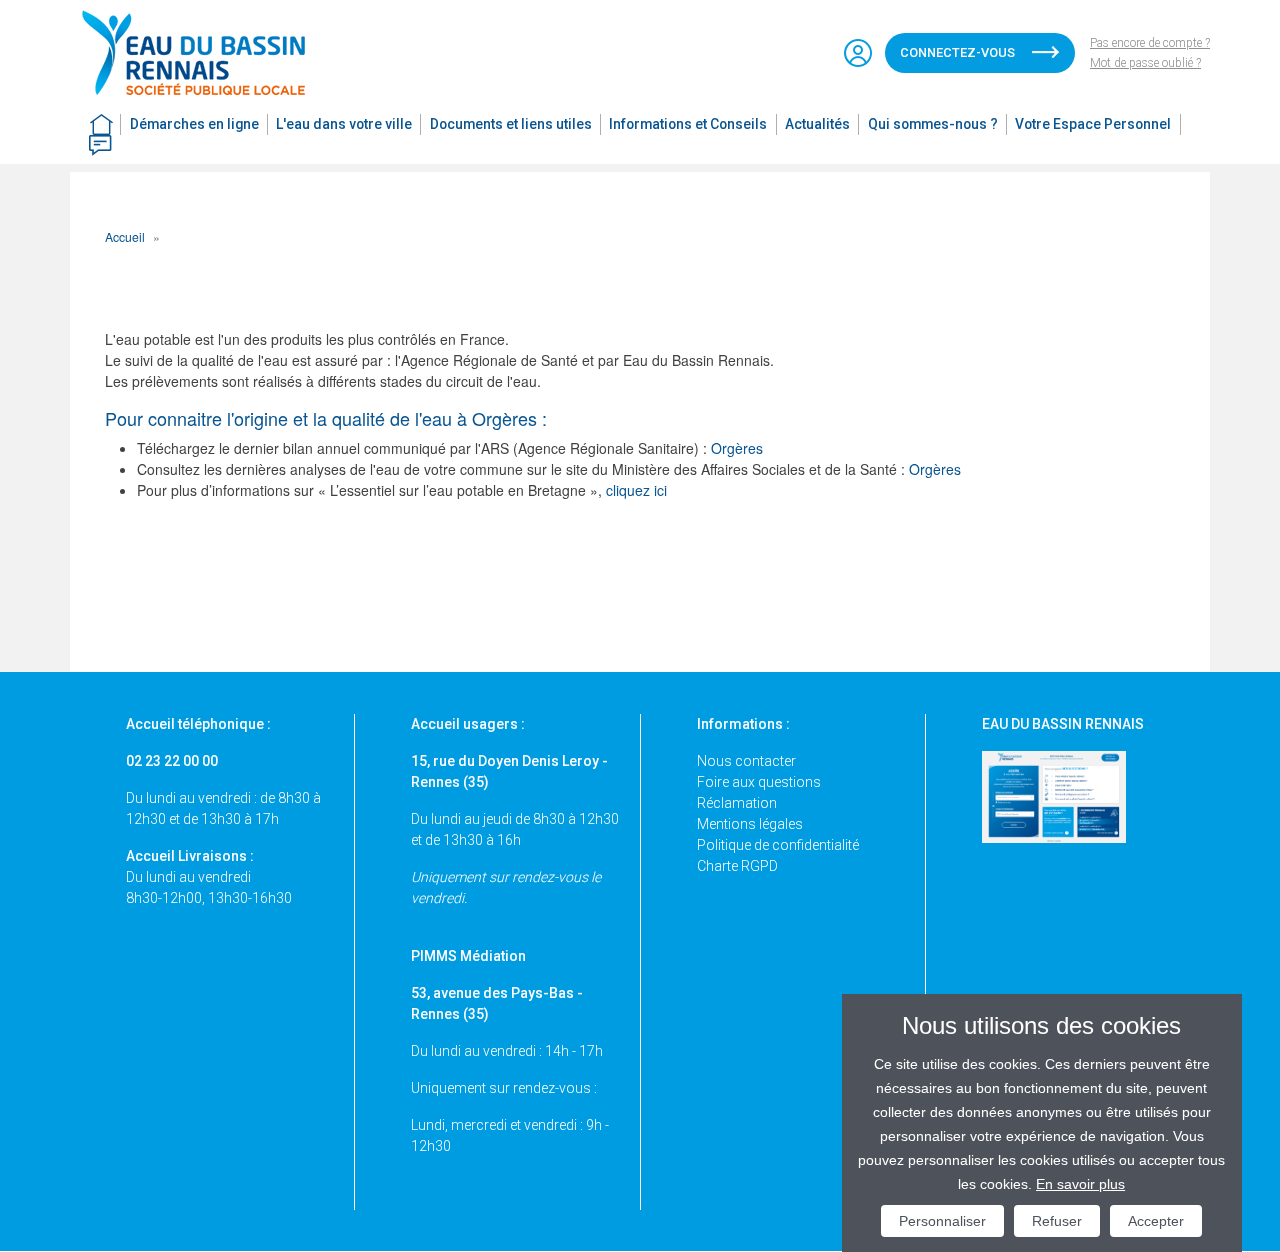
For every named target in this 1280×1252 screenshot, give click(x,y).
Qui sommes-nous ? (933, 124)
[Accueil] (202, 53)
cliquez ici (636, 490)
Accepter (1156, 1221)
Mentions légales (750, 824)
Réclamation (737, 803)
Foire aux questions (759, 782)
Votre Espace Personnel (1093, 124)
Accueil (125, 236)
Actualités (817, 124)
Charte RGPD (737, 866)
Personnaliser (942, 1221)
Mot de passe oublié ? (1145, 63)
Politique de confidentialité (778, 845)
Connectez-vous (957, 52)
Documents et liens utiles (511, 124)
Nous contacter (746, 761)
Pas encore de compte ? (1150, 43)
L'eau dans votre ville (344, 124)
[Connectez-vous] (858, 53)
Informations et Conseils (688, 124)
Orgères (737, 448)
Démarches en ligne (194, 124)
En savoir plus (1080, 1184)
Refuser (1057, 1221)
